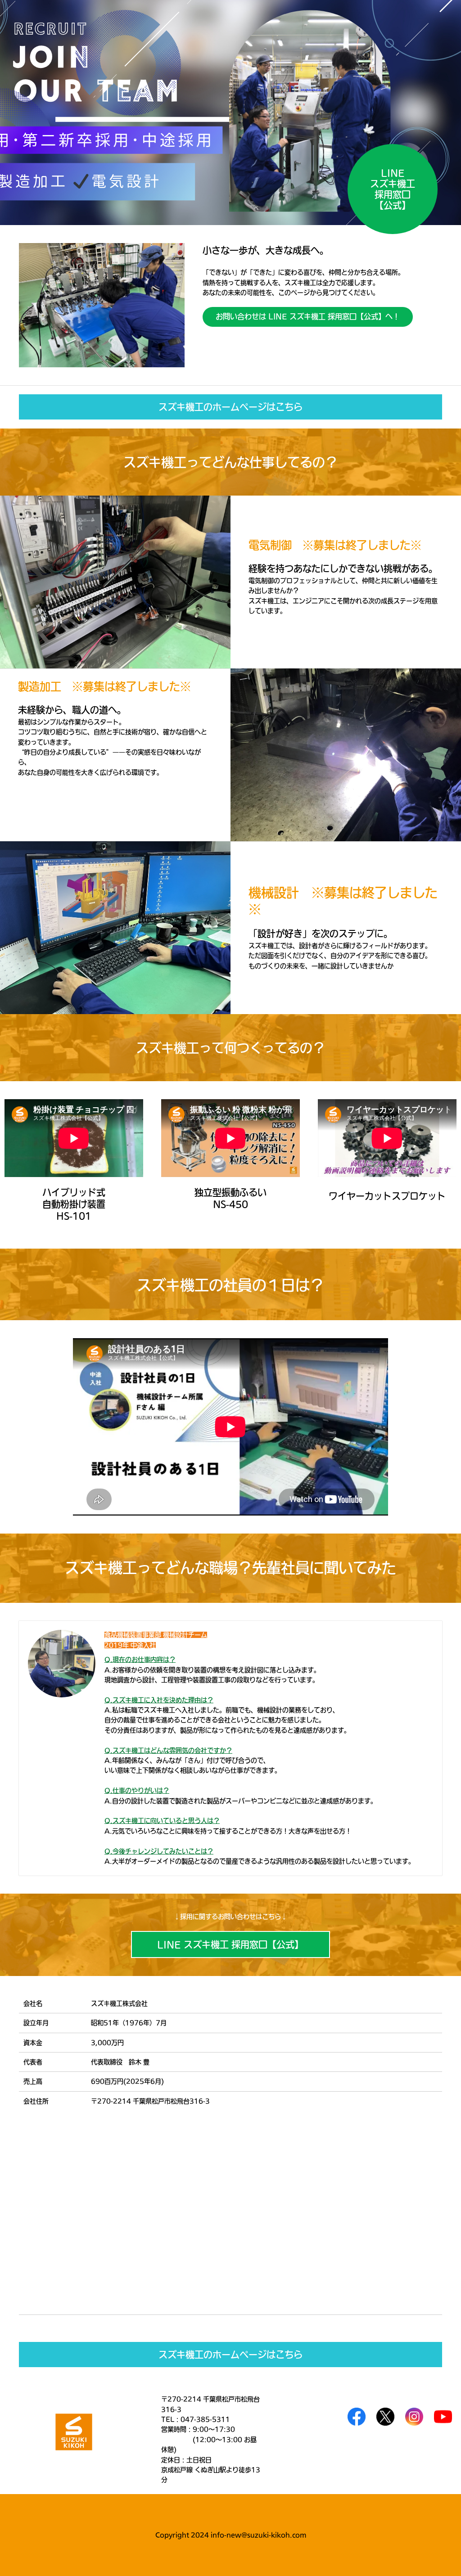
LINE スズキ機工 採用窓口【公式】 (230, 1944)
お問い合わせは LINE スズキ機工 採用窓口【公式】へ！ (308, 316)
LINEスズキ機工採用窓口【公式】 (393, 189)
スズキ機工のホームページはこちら (230, 407)
